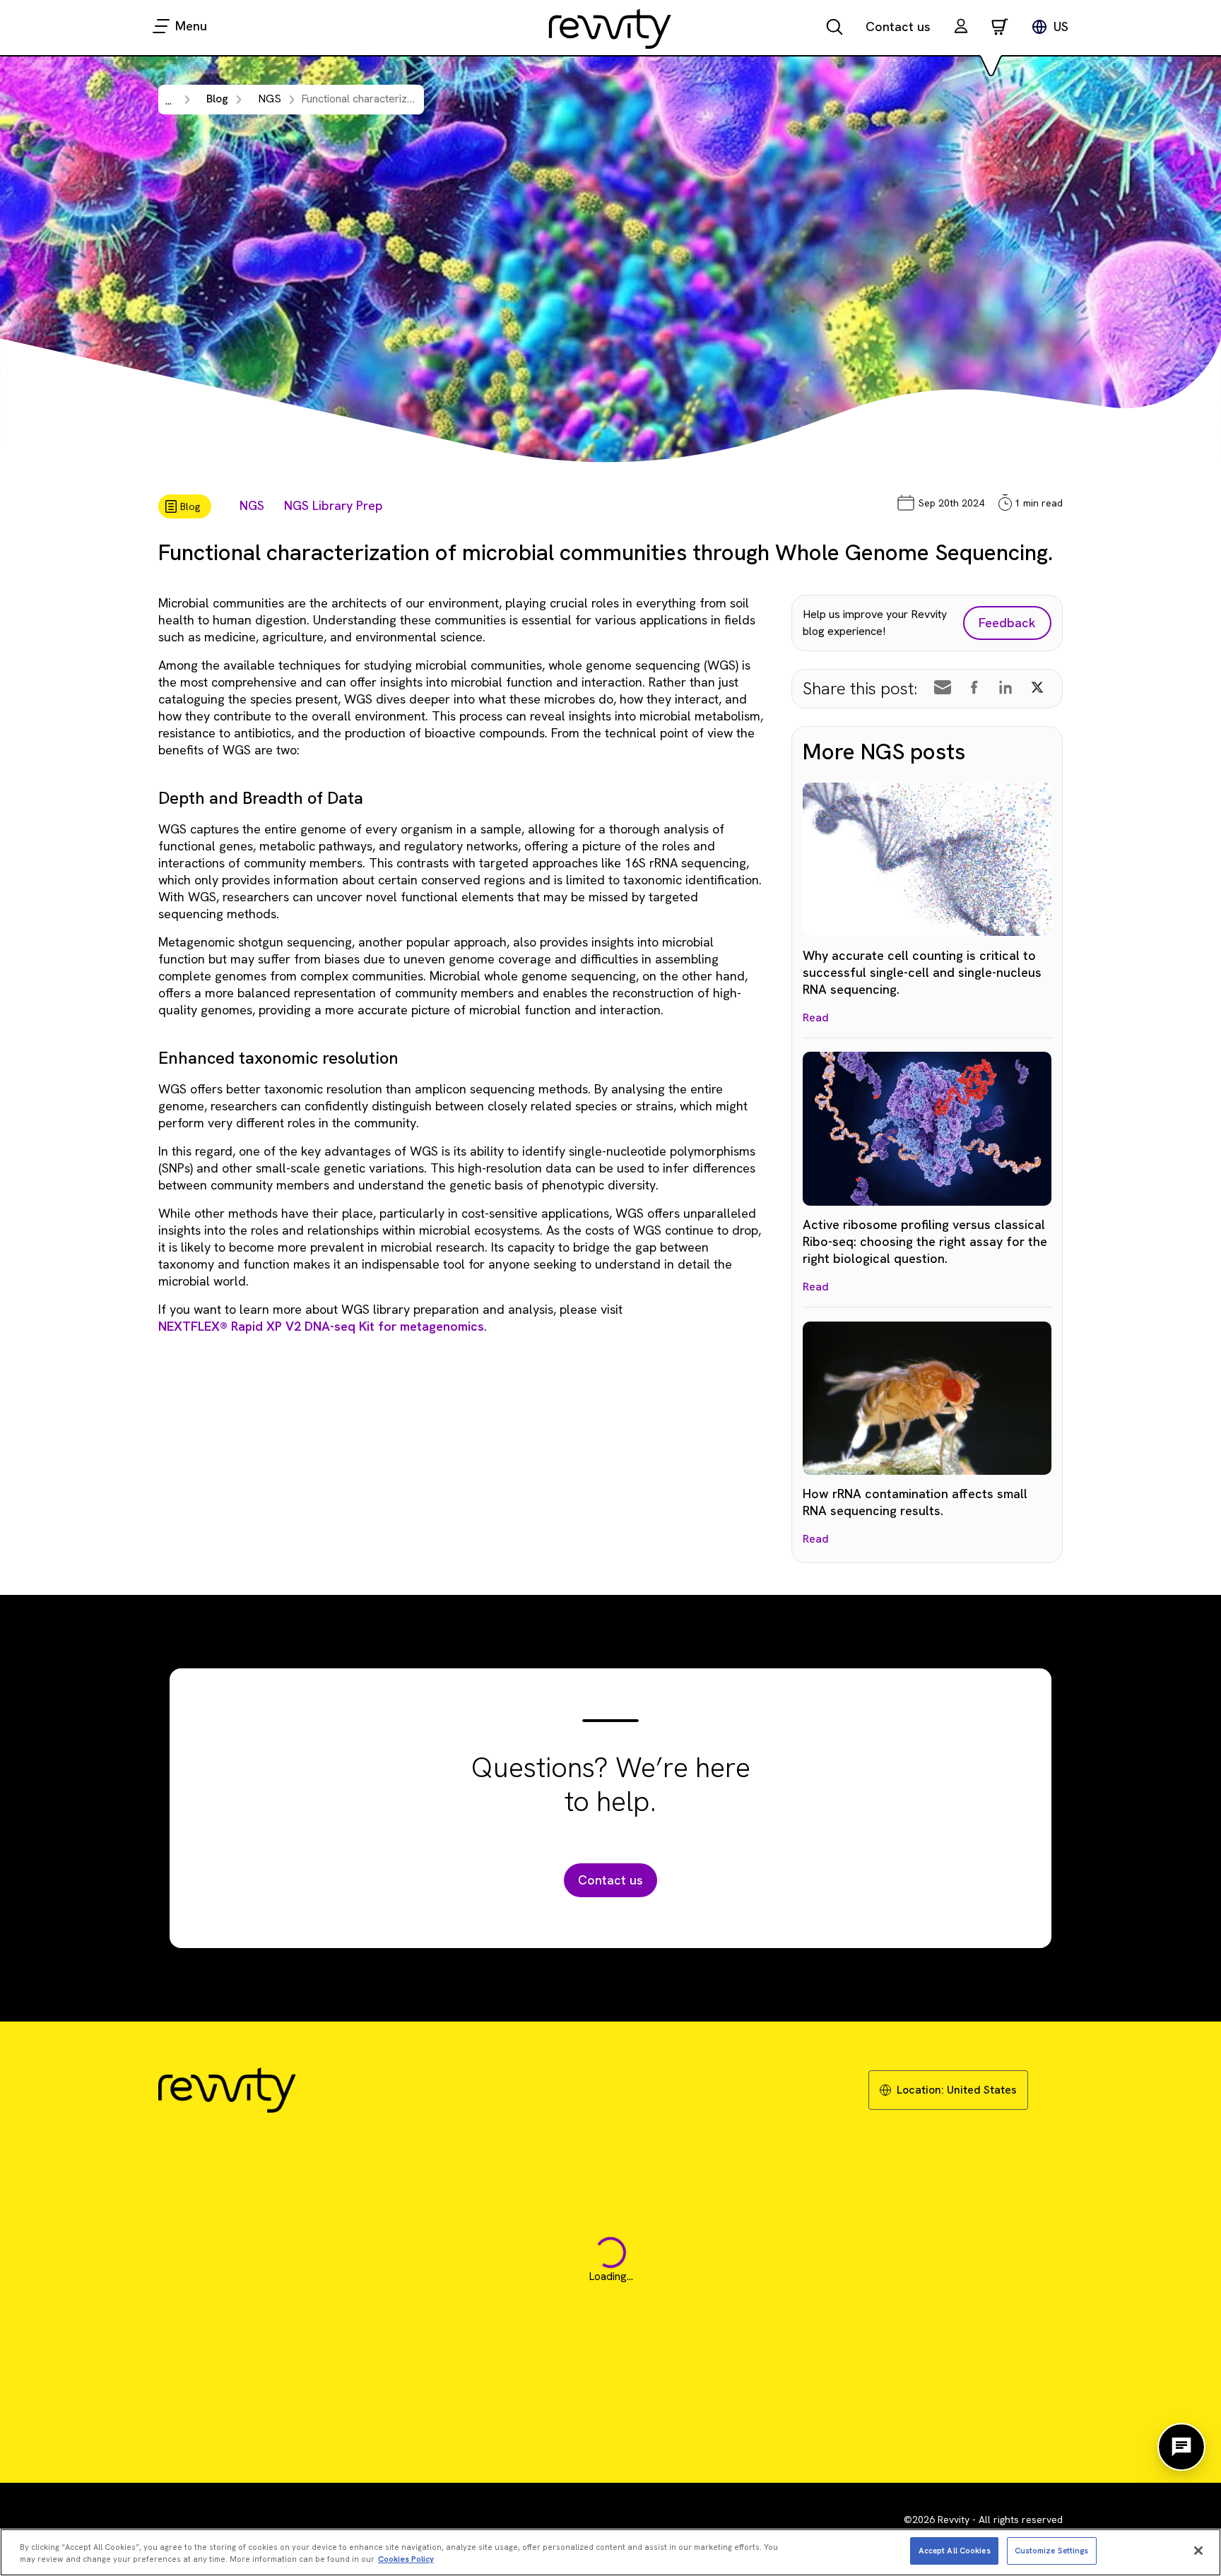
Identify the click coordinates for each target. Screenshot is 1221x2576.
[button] (961, 28)
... (169, 101)
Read (816, 1017)
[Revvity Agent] (1181, 2447)
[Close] (1198, 2551)
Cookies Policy (406, 2559)
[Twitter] (1037, 687)
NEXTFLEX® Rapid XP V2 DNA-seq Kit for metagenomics (321, 1326)
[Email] (943, 687)
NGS (252, 505)
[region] (610, 2552)
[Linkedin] (1005, 687)
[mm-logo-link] (610, 28)
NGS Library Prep (334, 505)
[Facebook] (974, 687)
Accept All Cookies (955, 2550)
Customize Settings (1052, 2550)
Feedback (1007, 623)
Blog (217, 99)
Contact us (898, 26)
